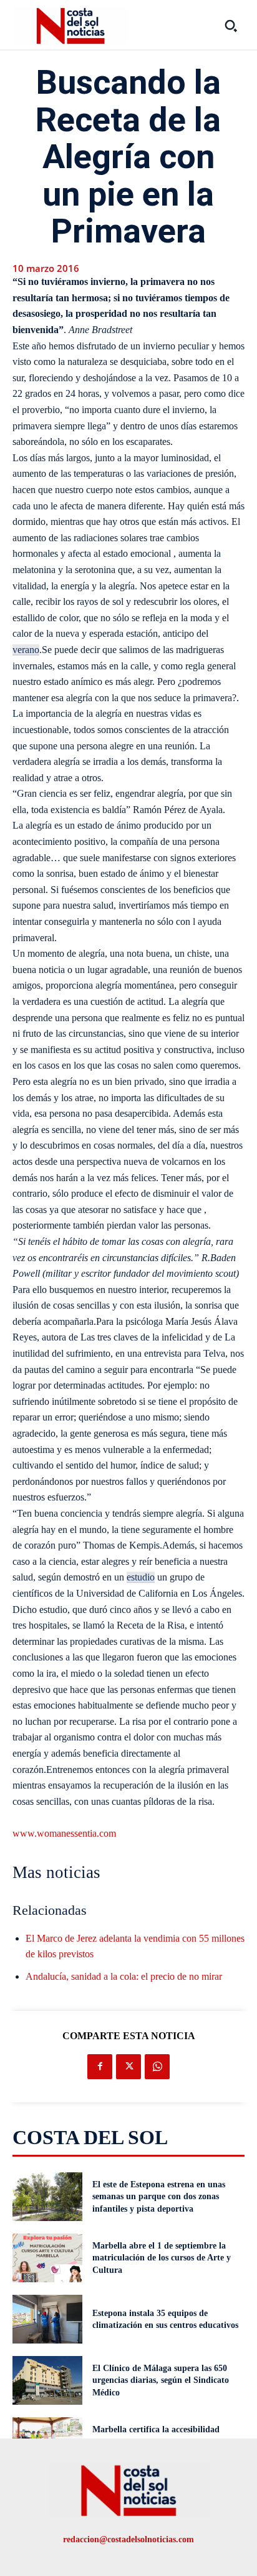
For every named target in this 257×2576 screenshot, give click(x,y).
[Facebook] (100, 2067)
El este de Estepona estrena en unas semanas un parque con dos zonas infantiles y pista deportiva (159, 2197)
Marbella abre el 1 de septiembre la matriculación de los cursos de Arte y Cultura (162, 2258)
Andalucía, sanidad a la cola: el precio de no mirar (124, 1976)
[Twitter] (128, 2067)
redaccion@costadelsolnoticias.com (128, 2539)
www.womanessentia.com (64, 1833)
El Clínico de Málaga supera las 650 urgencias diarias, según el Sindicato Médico (161, 2380)
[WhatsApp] (157, 2067)
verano (26, 650)
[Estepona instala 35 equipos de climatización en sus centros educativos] (47, 2319)
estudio (141, 1577)
